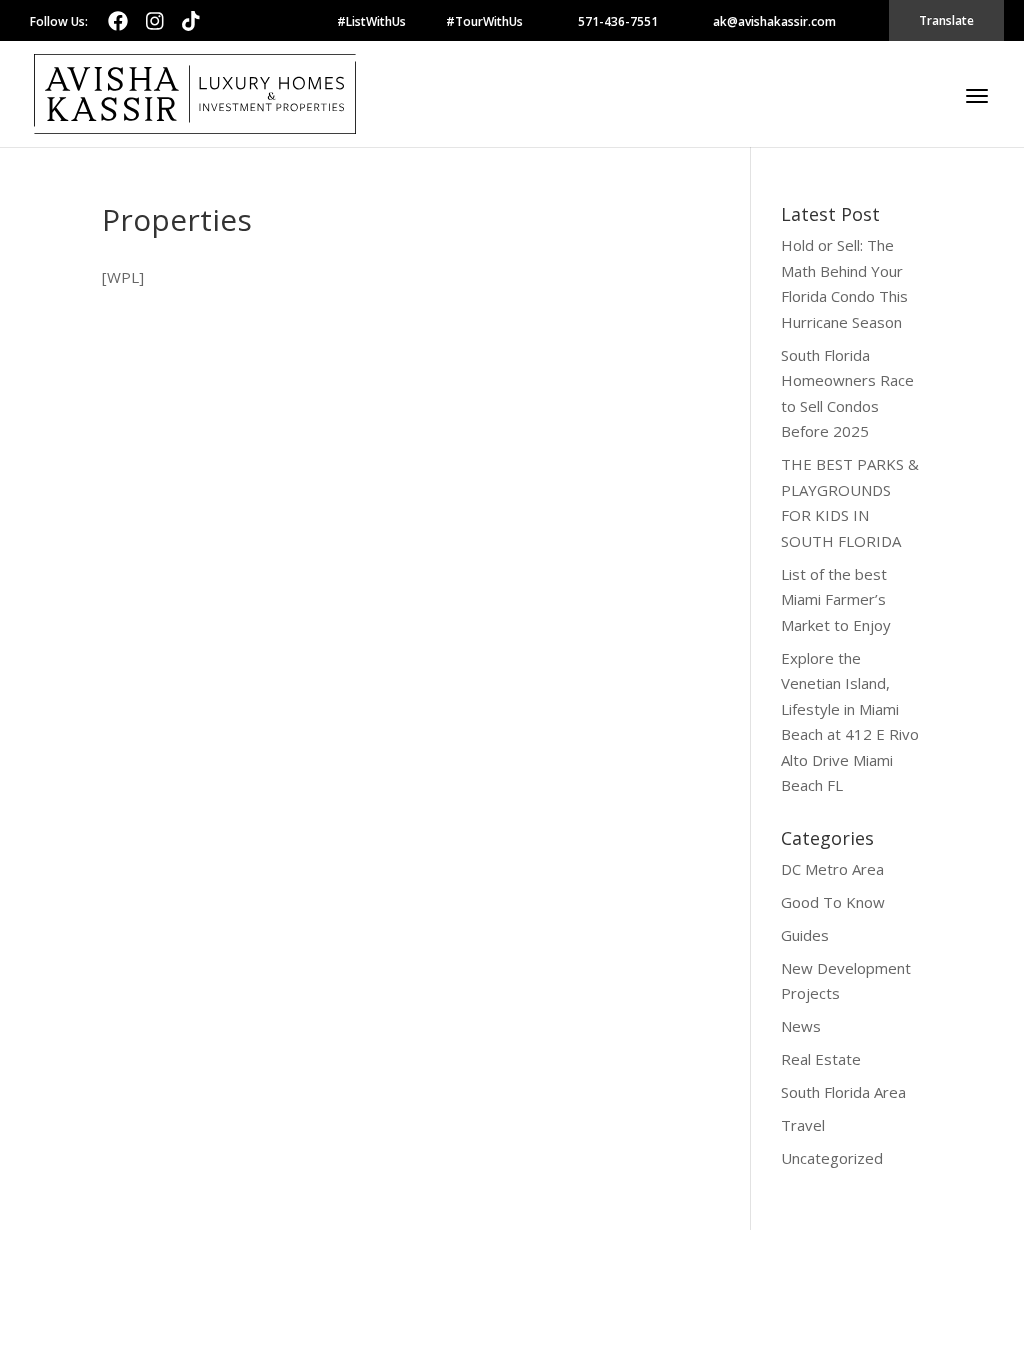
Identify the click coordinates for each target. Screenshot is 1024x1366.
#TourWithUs (484, 21)
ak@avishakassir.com (774, 21)
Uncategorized (832, 1158)
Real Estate (821, 1059)
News (801, 1026)
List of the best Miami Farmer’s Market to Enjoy (836, 599)
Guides (805, 935)
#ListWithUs (371, 21)
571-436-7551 (618, 21)
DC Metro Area (832, 869)
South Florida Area (843, 1092)
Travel (803, 1125)
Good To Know (833, 902)
